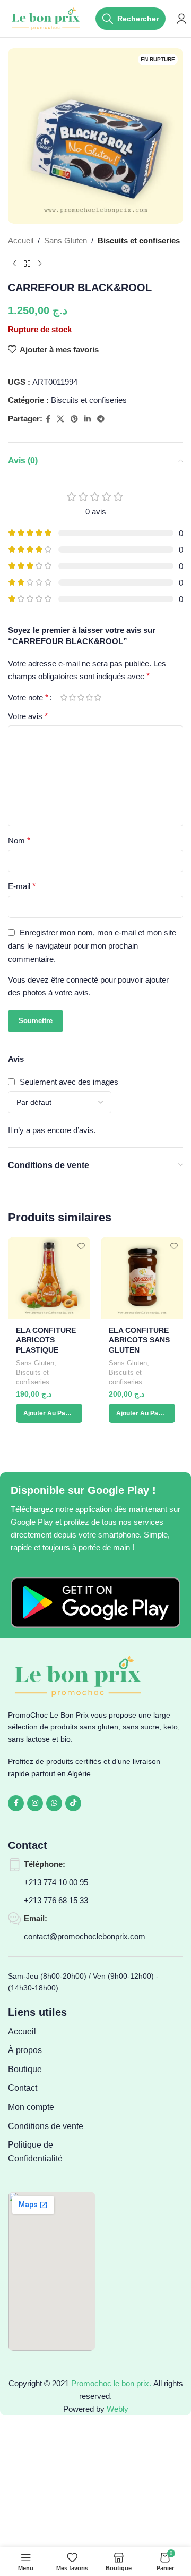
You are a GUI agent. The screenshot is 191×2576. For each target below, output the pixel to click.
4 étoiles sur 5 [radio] (89, 698)
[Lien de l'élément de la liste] (52, 2032)
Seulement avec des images (69, 1082)
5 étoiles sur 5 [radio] (98, 698)
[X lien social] (60, 419)
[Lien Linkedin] (88, 419)
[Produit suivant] (40, 264)
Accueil (21, 240)
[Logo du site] (46, 18)
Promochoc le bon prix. (111, 2383)
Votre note (28, 698)
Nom (19, 841)
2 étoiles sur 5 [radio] (72, 698)
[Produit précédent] (14, 264)
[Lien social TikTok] (73, 1803)
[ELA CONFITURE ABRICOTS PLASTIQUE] (49, 1278)
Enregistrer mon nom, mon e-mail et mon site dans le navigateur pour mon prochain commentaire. (92, 946)
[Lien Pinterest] (74, 419)
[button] (49, 1413)
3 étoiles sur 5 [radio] (81, 698)
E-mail (22, 886)
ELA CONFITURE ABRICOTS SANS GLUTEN (139, 1341)
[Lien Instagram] (35, 1803)
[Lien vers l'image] (95, 1602)
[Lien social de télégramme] (101, 419)
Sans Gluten (66, 240)
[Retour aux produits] (27, 264)
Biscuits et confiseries (139, 240)
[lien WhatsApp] (54, 1803)
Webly (118, 2409)
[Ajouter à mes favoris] (81, 1246)
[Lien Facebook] (48, 419)
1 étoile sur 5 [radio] (64, 698)
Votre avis (28, 716)
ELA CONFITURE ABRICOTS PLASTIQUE (46, 1341)
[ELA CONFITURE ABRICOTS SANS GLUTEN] (142, 1278)
